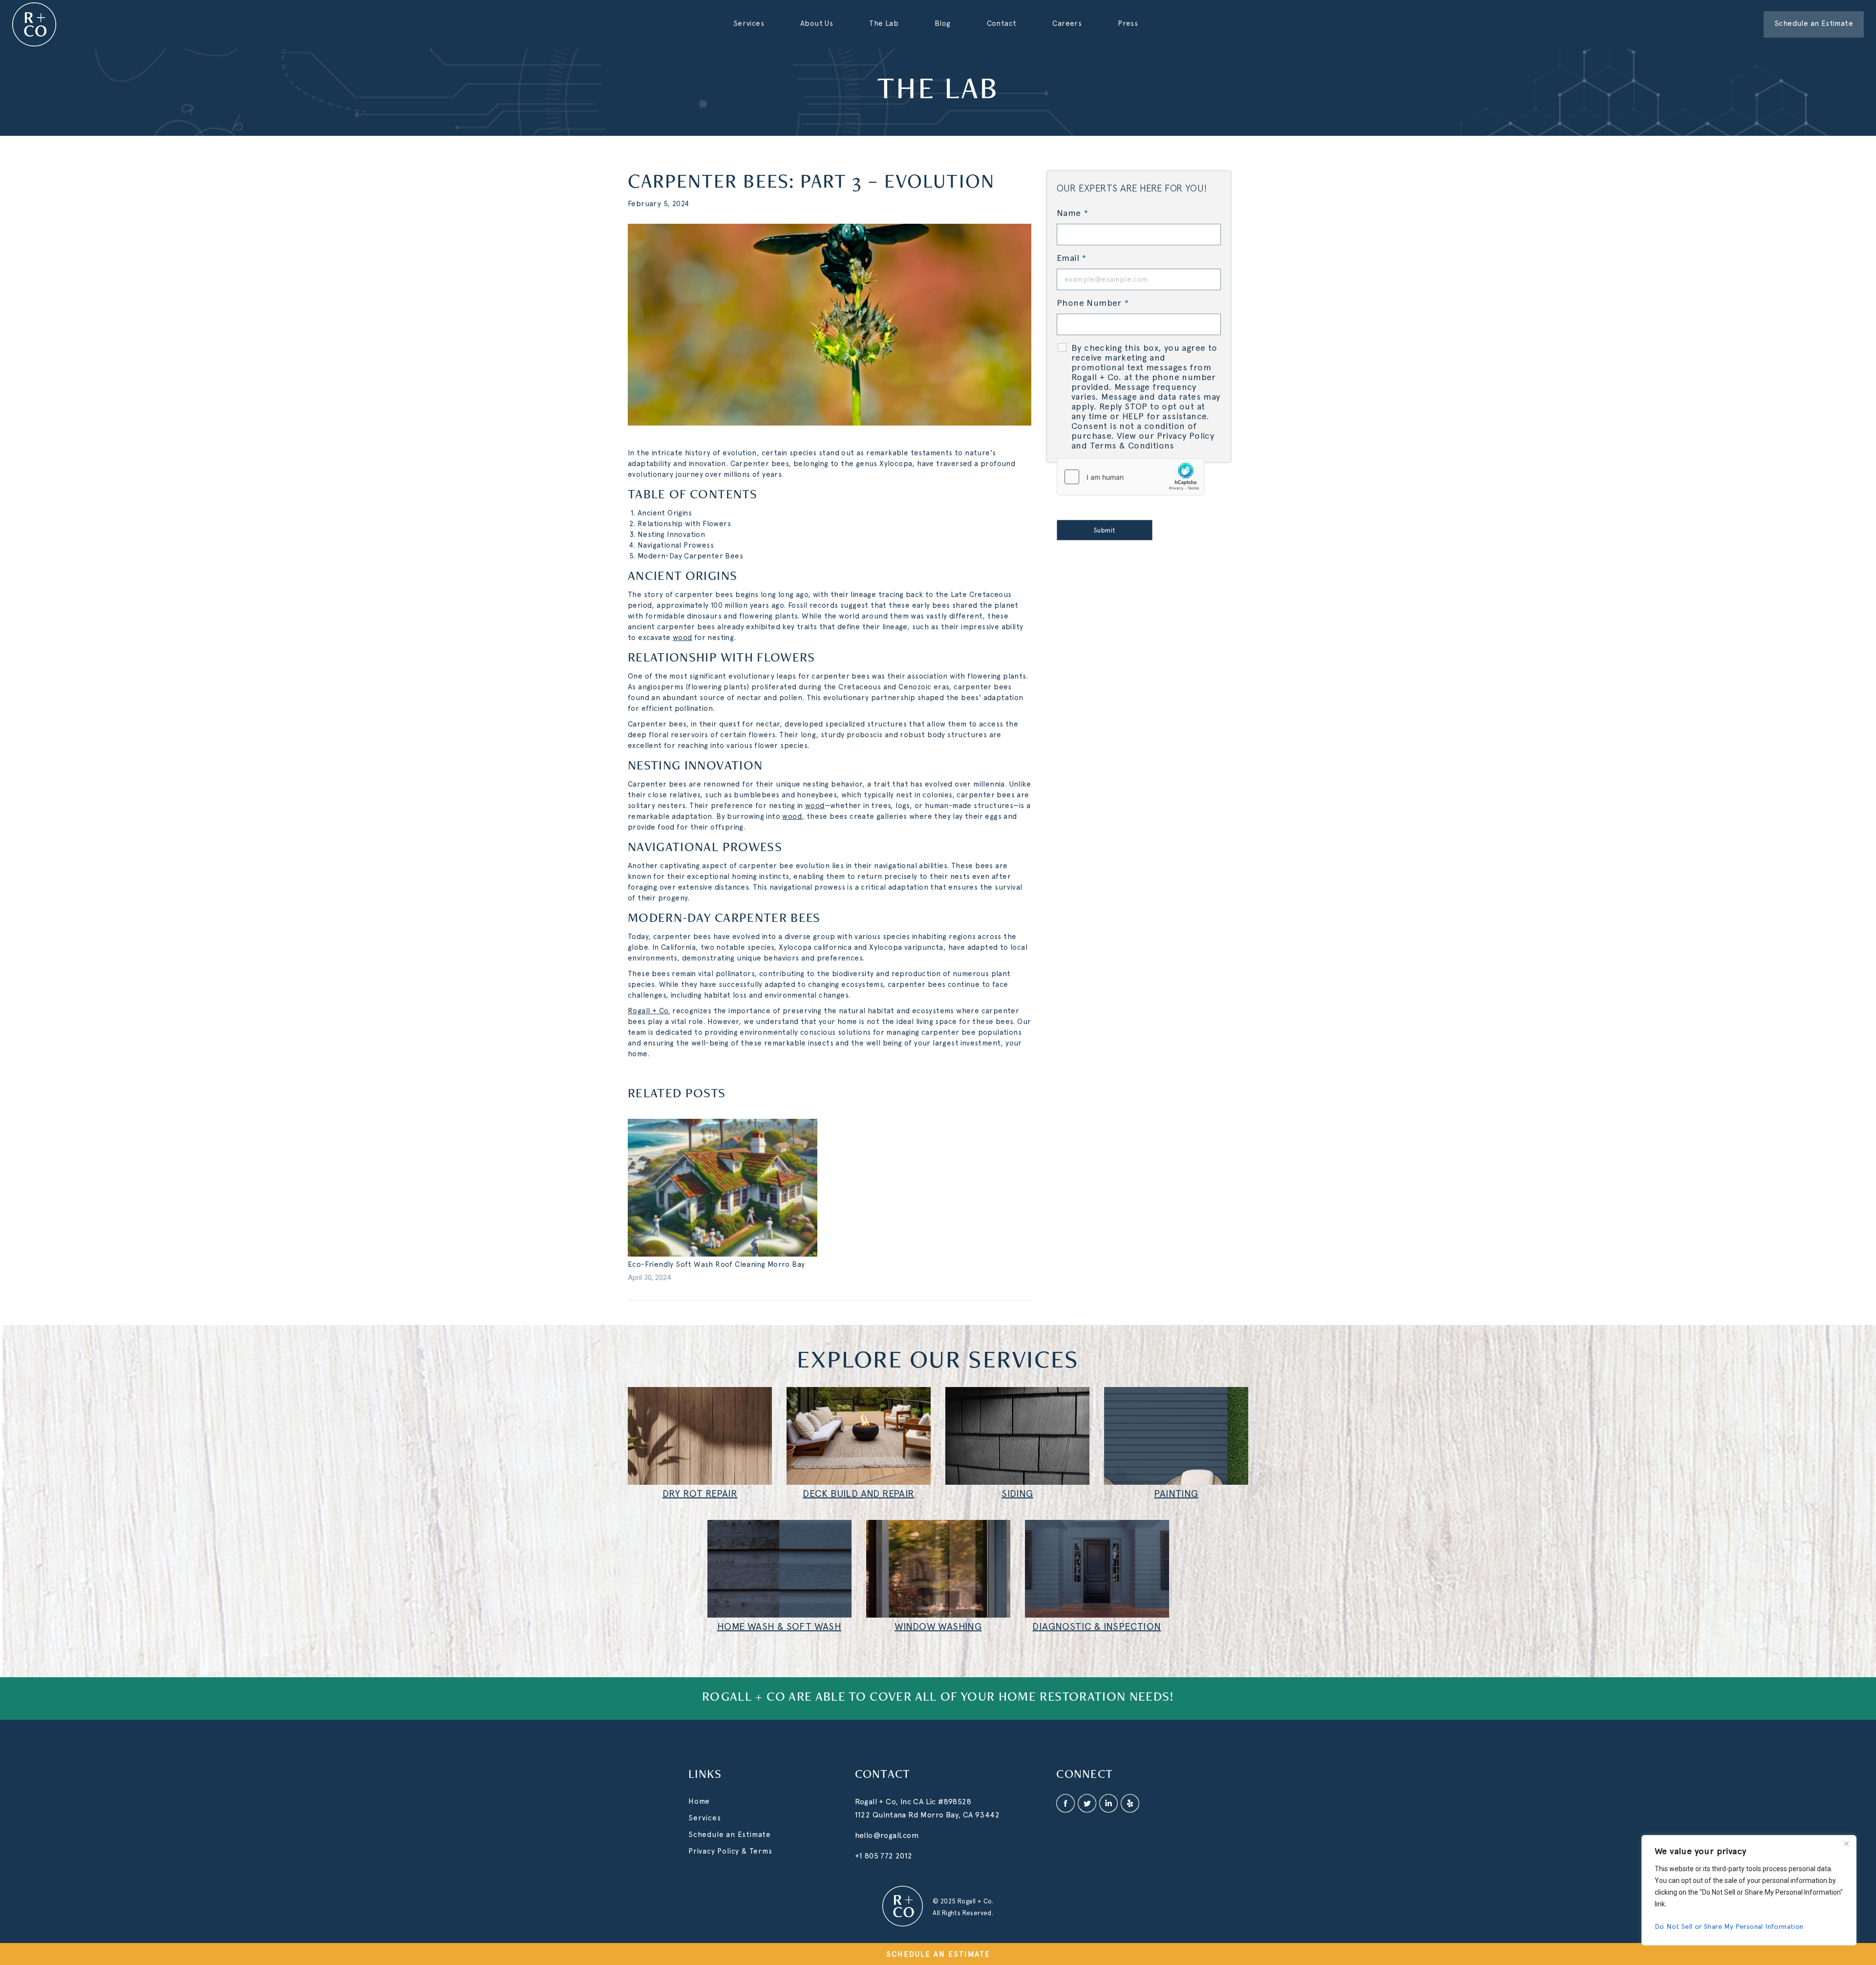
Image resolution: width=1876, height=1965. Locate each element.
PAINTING (1176, 1494)
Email (1072, 258)
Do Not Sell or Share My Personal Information (1729, 1926)
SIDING (1017, 1494)
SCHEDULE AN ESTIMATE (938, 1954)
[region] (1749, 1890)
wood (682, 638)
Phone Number (1093, 303)
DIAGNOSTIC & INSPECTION (1097, 1626)
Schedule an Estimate (730, 1835)
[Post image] (723, 1188)
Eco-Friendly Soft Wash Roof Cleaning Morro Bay (716, 1264)
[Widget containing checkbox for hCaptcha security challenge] (1130, 477)
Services (704, 1818)
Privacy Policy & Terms (730, 1851)
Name (1072, 213)
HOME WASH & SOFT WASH (779, 1626)
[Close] (1846, 1843)
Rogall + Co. (649, 1011)
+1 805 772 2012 (884, 1856)
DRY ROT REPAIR (700, 1494)
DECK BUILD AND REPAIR (858, 1494)
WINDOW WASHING (938, 1626)
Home (699, 1801)
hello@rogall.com (887, 1835)
